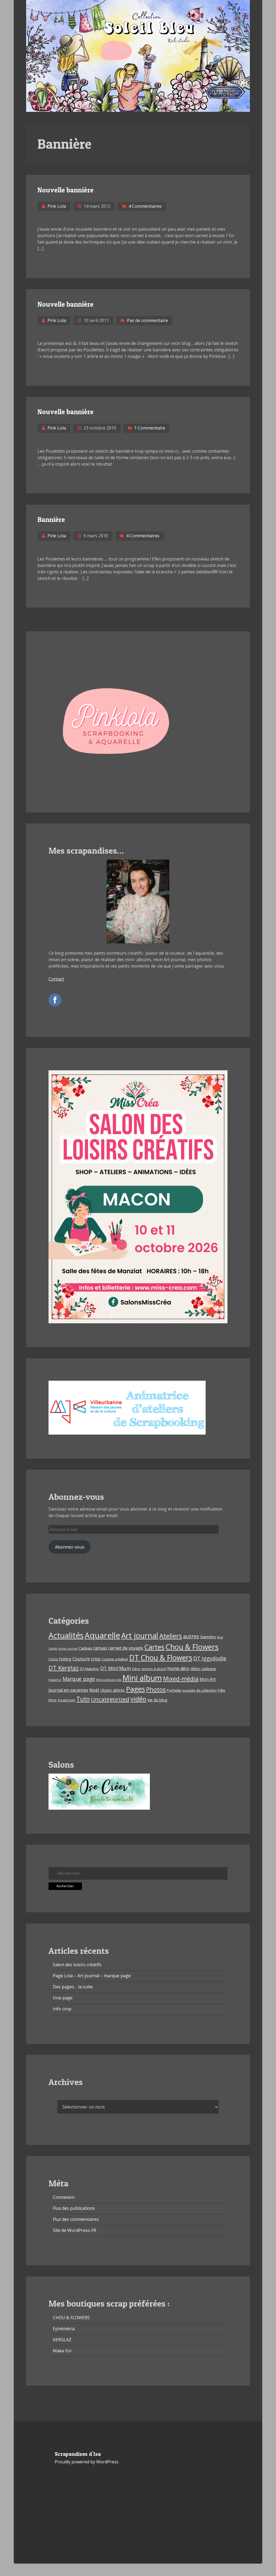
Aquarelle (102, 1635)
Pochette (174, 1690)
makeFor (55, 1680)
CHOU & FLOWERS (71, 2318)
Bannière (51, 519)
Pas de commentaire (147, 320)
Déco (136, 1669)
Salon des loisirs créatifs (77, 1965)
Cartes (154, 1647)
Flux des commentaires (76, 2219)
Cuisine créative (115, 1659)
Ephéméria (64, 2329)
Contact (56, 979)
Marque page (79, 1679)
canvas (100, 1648)
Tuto (83, 1699)
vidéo (138, 1699)
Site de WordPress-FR (75, 2230)
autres (191, 1636)
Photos (156, 1689)
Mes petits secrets (109, 1680)
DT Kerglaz (64, 1668)
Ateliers (171, 1636)
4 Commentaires (145, 206)
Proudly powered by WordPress (87, 2462)
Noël (94, 1690)
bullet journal (68, 1649)
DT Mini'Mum (116, 1668)
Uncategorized (110, 1699)
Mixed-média (181, 1679)
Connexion (64, 2197)
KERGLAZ (62, 2340)
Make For (62, 2351)
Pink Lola (57, 206)
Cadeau (85, 1648)
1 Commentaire (150, 428)
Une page (63, 1998)
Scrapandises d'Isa (78, 2454)
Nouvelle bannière (65, 190)
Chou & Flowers (192, 1647)
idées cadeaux (203, 1669)
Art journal (140, 1635)
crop (96, 1659)
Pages (135, 1689)
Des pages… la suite (73, 1987)
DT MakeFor (89, 1669)
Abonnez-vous (70, 1547)
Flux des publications (74, 2208)
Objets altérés (113, 1690)
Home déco (178, 1668)
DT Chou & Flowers (161, 1658)
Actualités (66, 1635)
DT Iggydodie (210, 1658)
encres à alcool (154, 1669)
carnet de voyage (126, 1648)
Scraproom (66, 1700)
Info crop (62, 2009)
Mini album (142, 1678)
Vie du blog (157, 1700)
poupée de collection (200, 1690)
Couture (81, 1659)
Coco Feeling (60, 1659)
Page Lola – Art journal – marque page (92, 1976)
